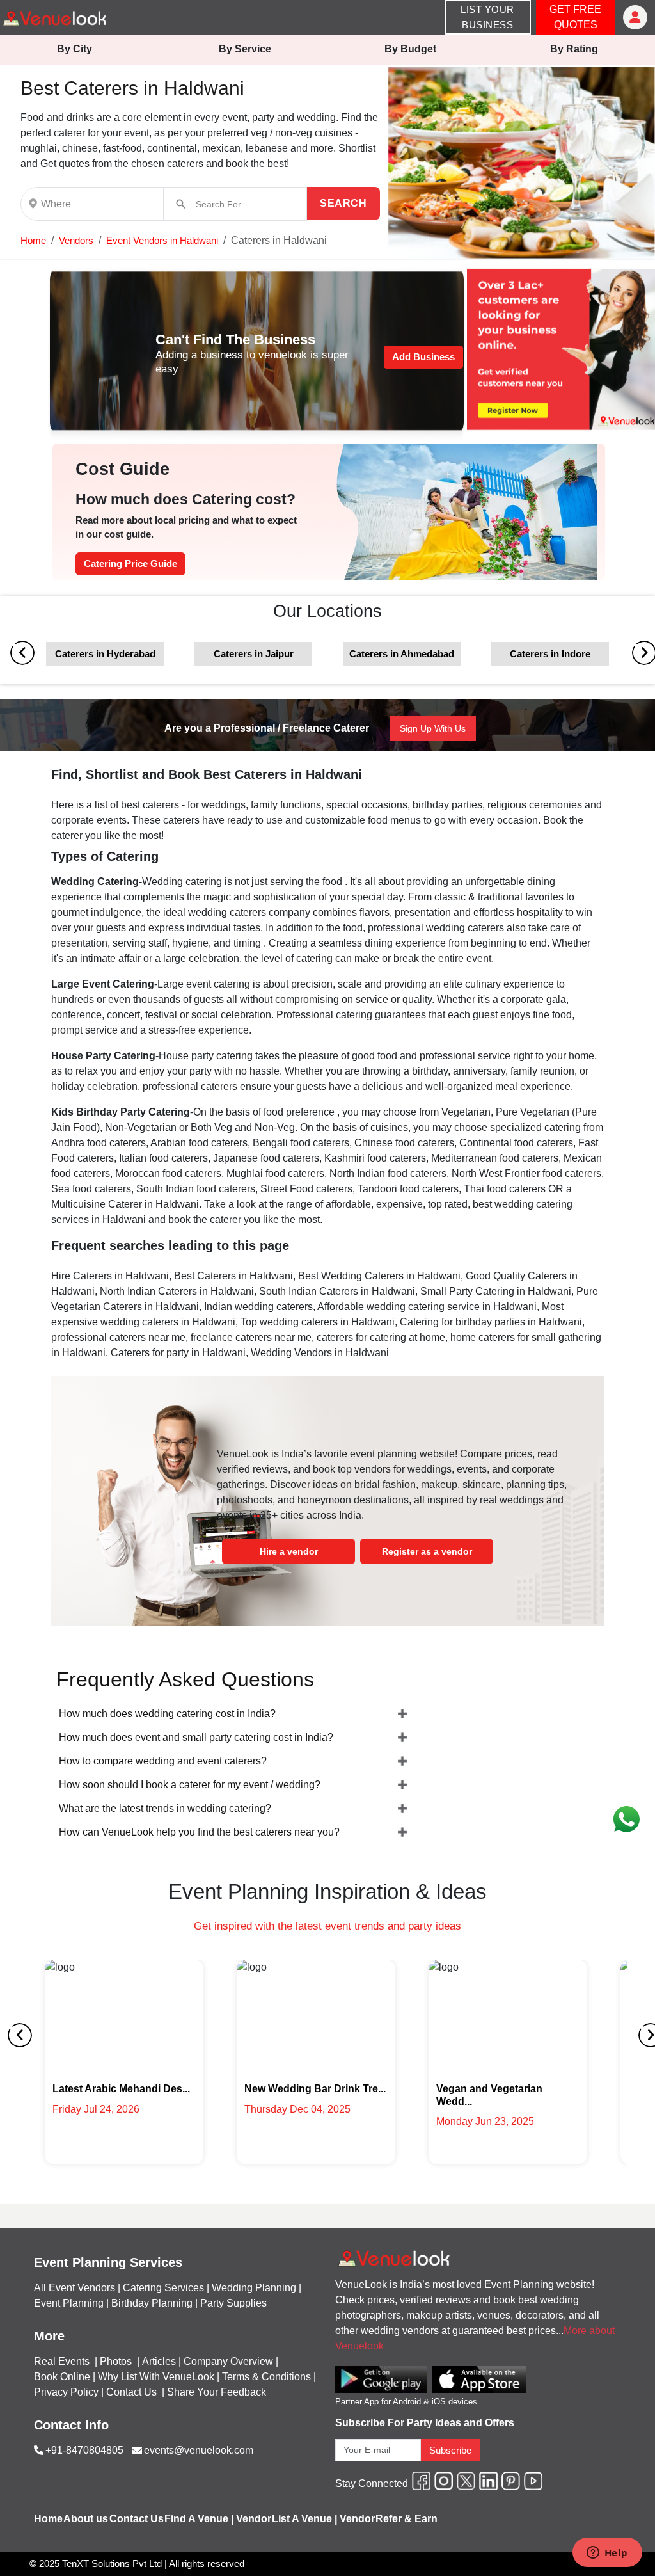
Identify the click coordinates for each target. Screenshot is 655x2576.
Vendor (254, 2519)
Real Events (63, 2361)
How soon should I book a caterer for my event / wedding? (190, 1785)
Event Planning (69, 2303)
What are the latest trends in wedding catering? (165, 1808)
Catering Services (163, 2288)
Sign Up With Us (433, 728)
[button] (33, 240)
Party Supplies (233, 2303)
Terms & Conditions (266, 2377)
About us (86, 2519)
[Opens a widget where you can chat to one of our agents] (607, 2554)
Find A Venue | (199, 2519)
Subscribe (450, 2450)
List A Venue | (304, 2519)
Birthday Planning (152, 2303)
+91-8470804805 (84, 2450)
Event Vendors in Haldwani (162, 240)
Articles (159, 2361)
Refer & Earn (406, 2519)
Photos (117, 2361)
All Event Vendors (75, 2288)
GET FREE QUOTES (575, 17)
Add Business (423, 357)
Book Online (62, 2377)
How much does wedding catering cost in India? (167, 1714)
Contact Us (131, 2392)
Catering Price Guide (130, 564)
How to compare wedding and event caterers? (163, 1761)
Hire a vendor (289, 1551)
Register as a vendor (427, 1551)
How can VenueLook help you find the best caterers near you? (199, 1832)
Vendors (76, 240)
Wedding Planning (254, 2288)
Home (33, 240)
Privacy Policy (66, 2392)
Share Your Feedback (217, 2392)
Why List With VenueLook (156, 2377)
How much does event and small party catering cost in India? (196, 1737)
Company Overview (228, 2361)
